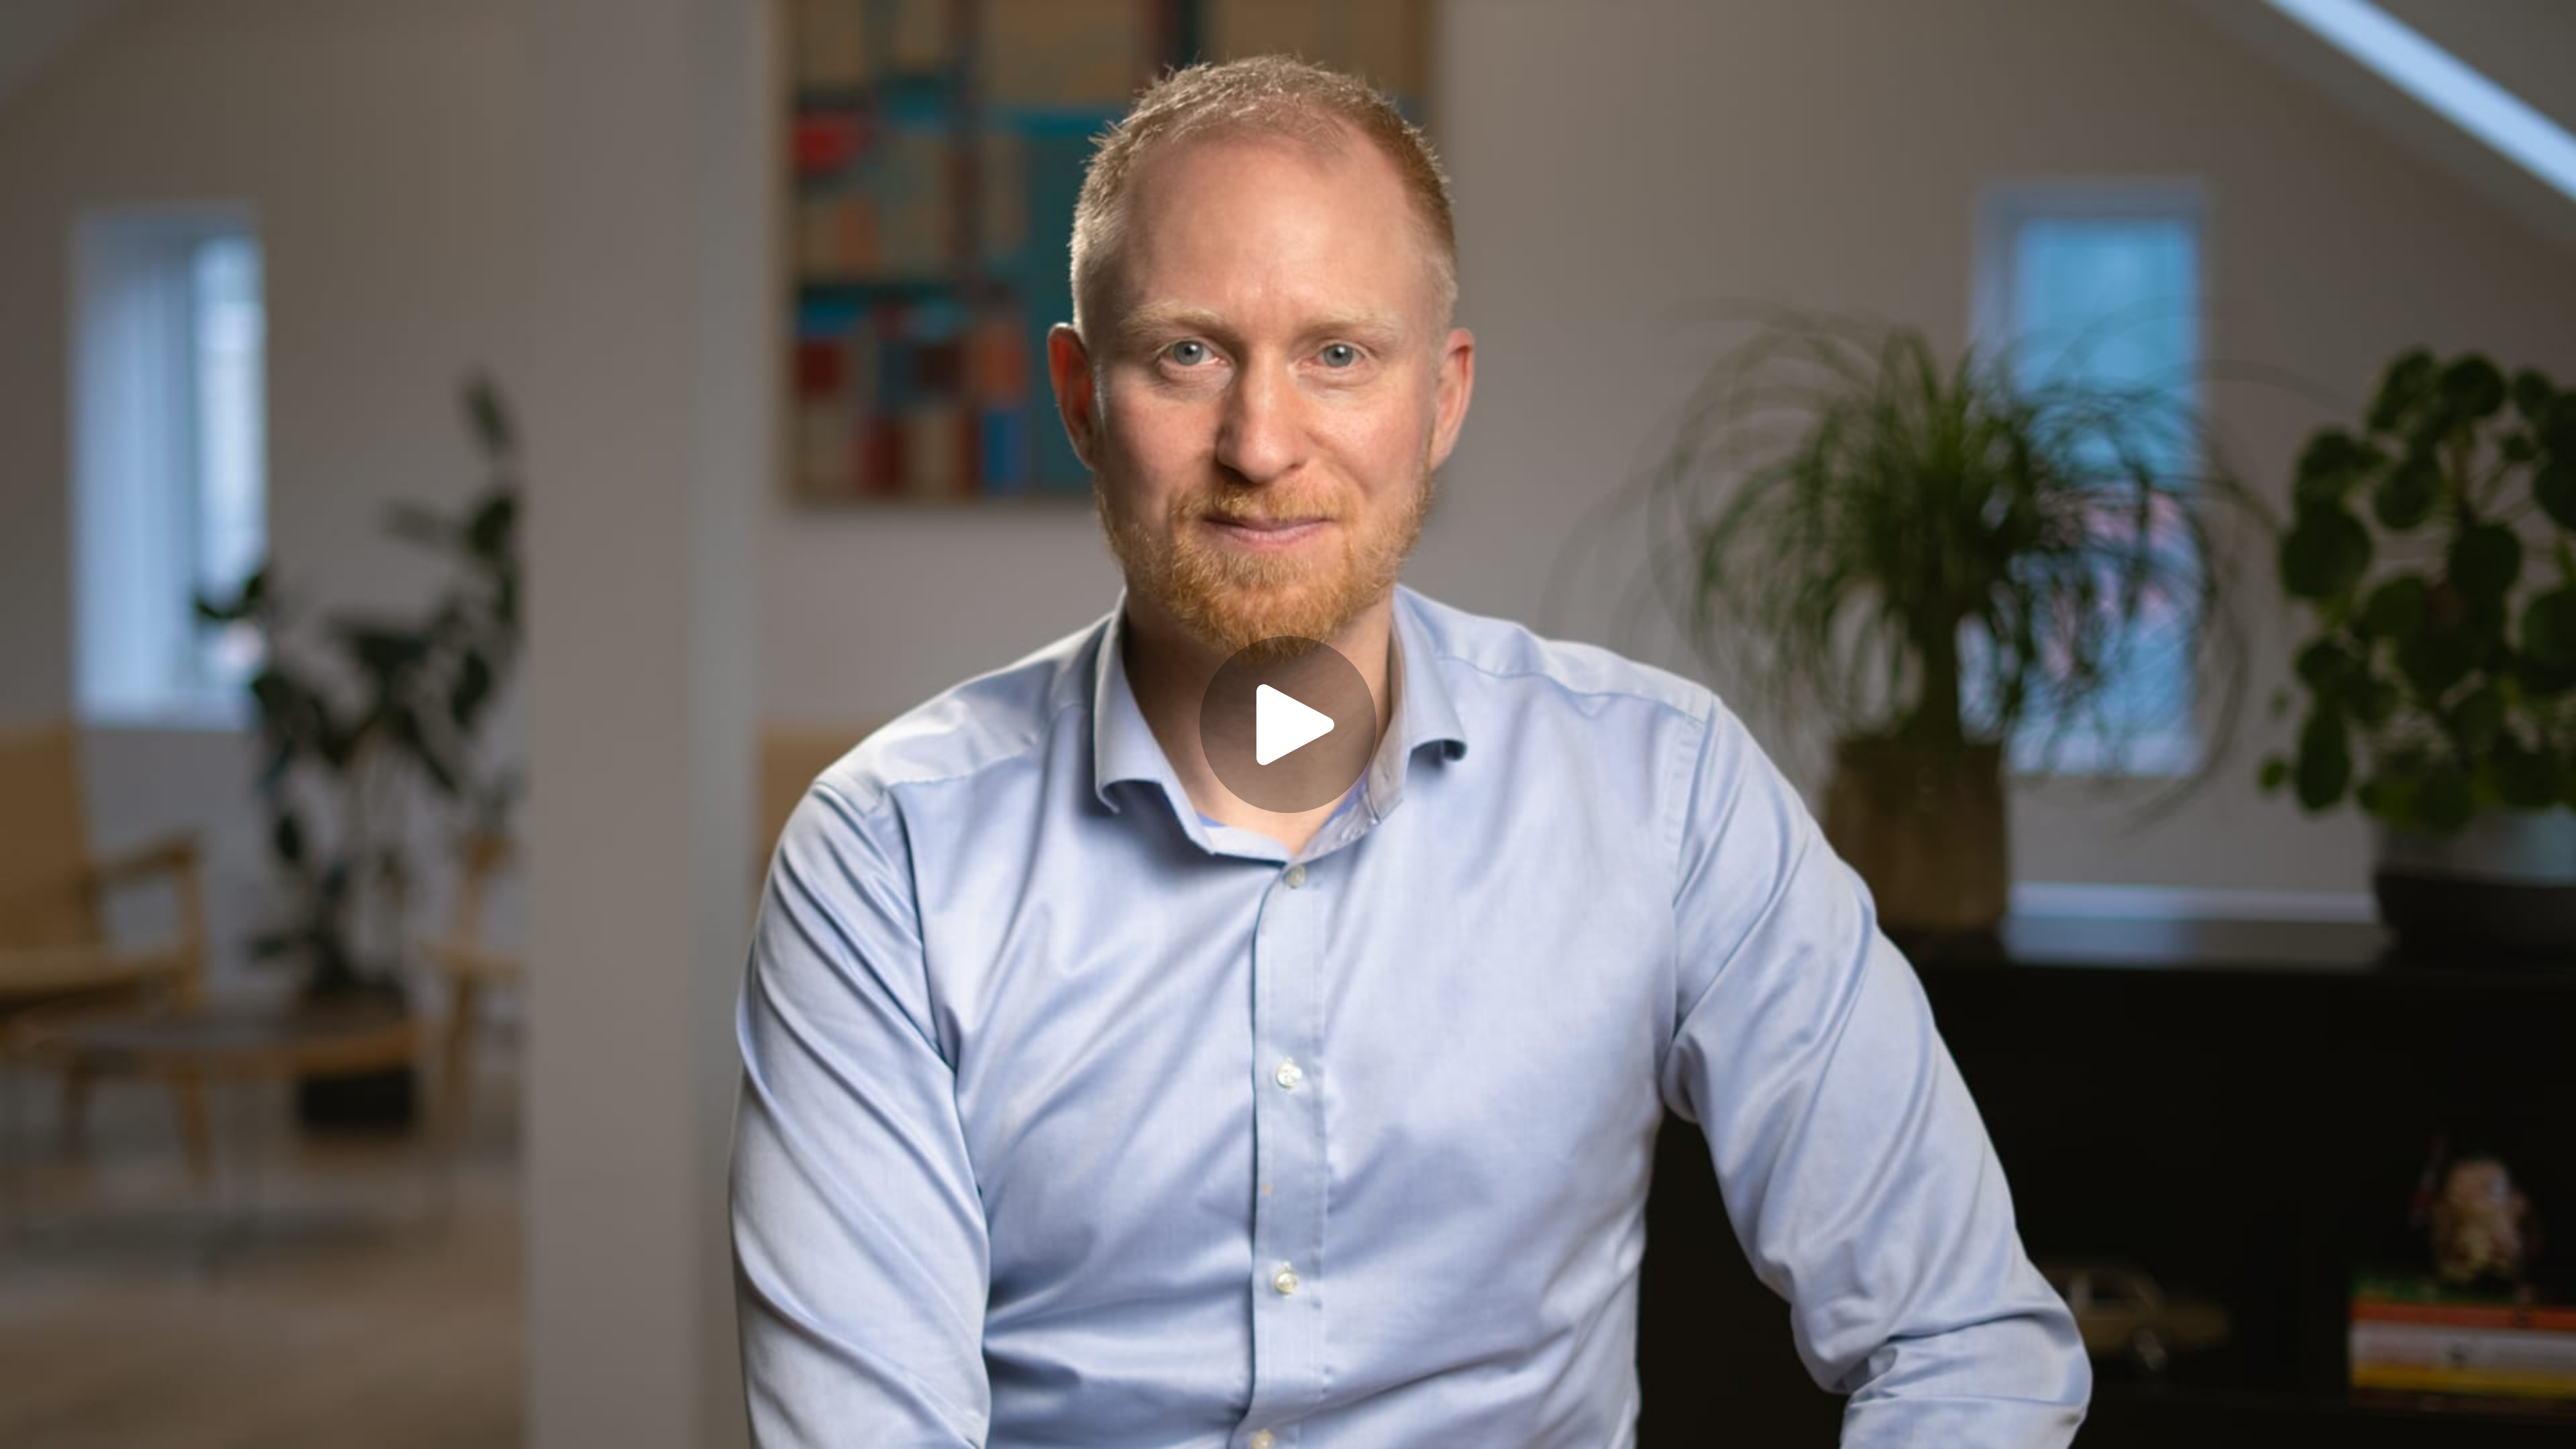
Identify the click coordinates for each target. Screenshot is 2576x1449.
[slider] (1236, 1380)
